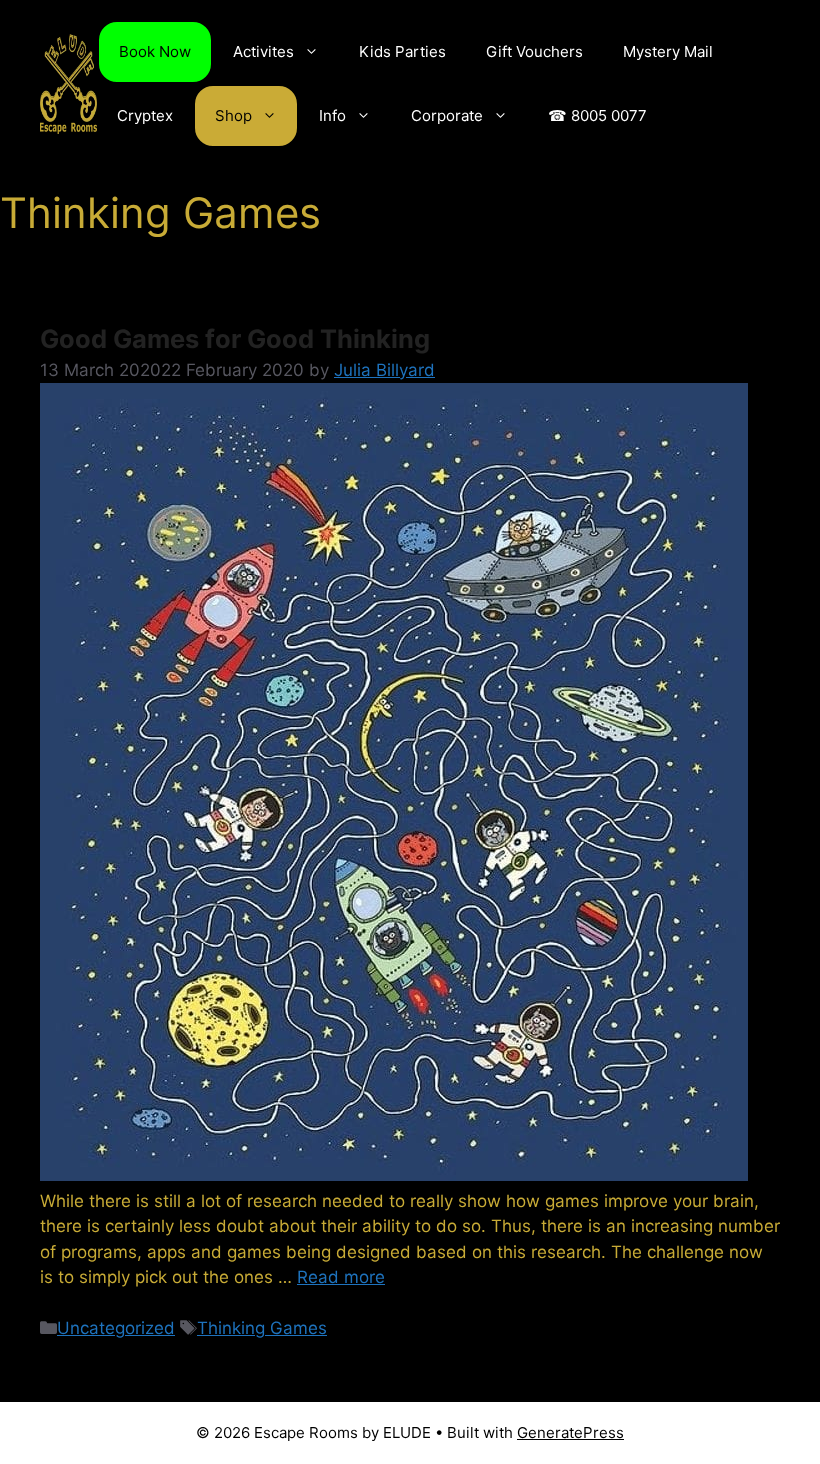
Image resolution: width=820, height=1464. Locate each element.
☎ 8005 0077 (597, 115)
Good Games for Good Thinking (235, 338)
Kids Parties (402, 51)
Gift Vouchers (534, 51)
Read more (341, 1277)
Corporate (447, 115)
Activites (263, 51)
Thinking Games (262, 1328)
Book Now (155, 51)
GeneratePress (570, 1432)
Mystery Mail (668, 51)
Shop (233, 115)
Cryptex (145, 115)
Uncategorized (116, 1328)
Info (332, 115)
